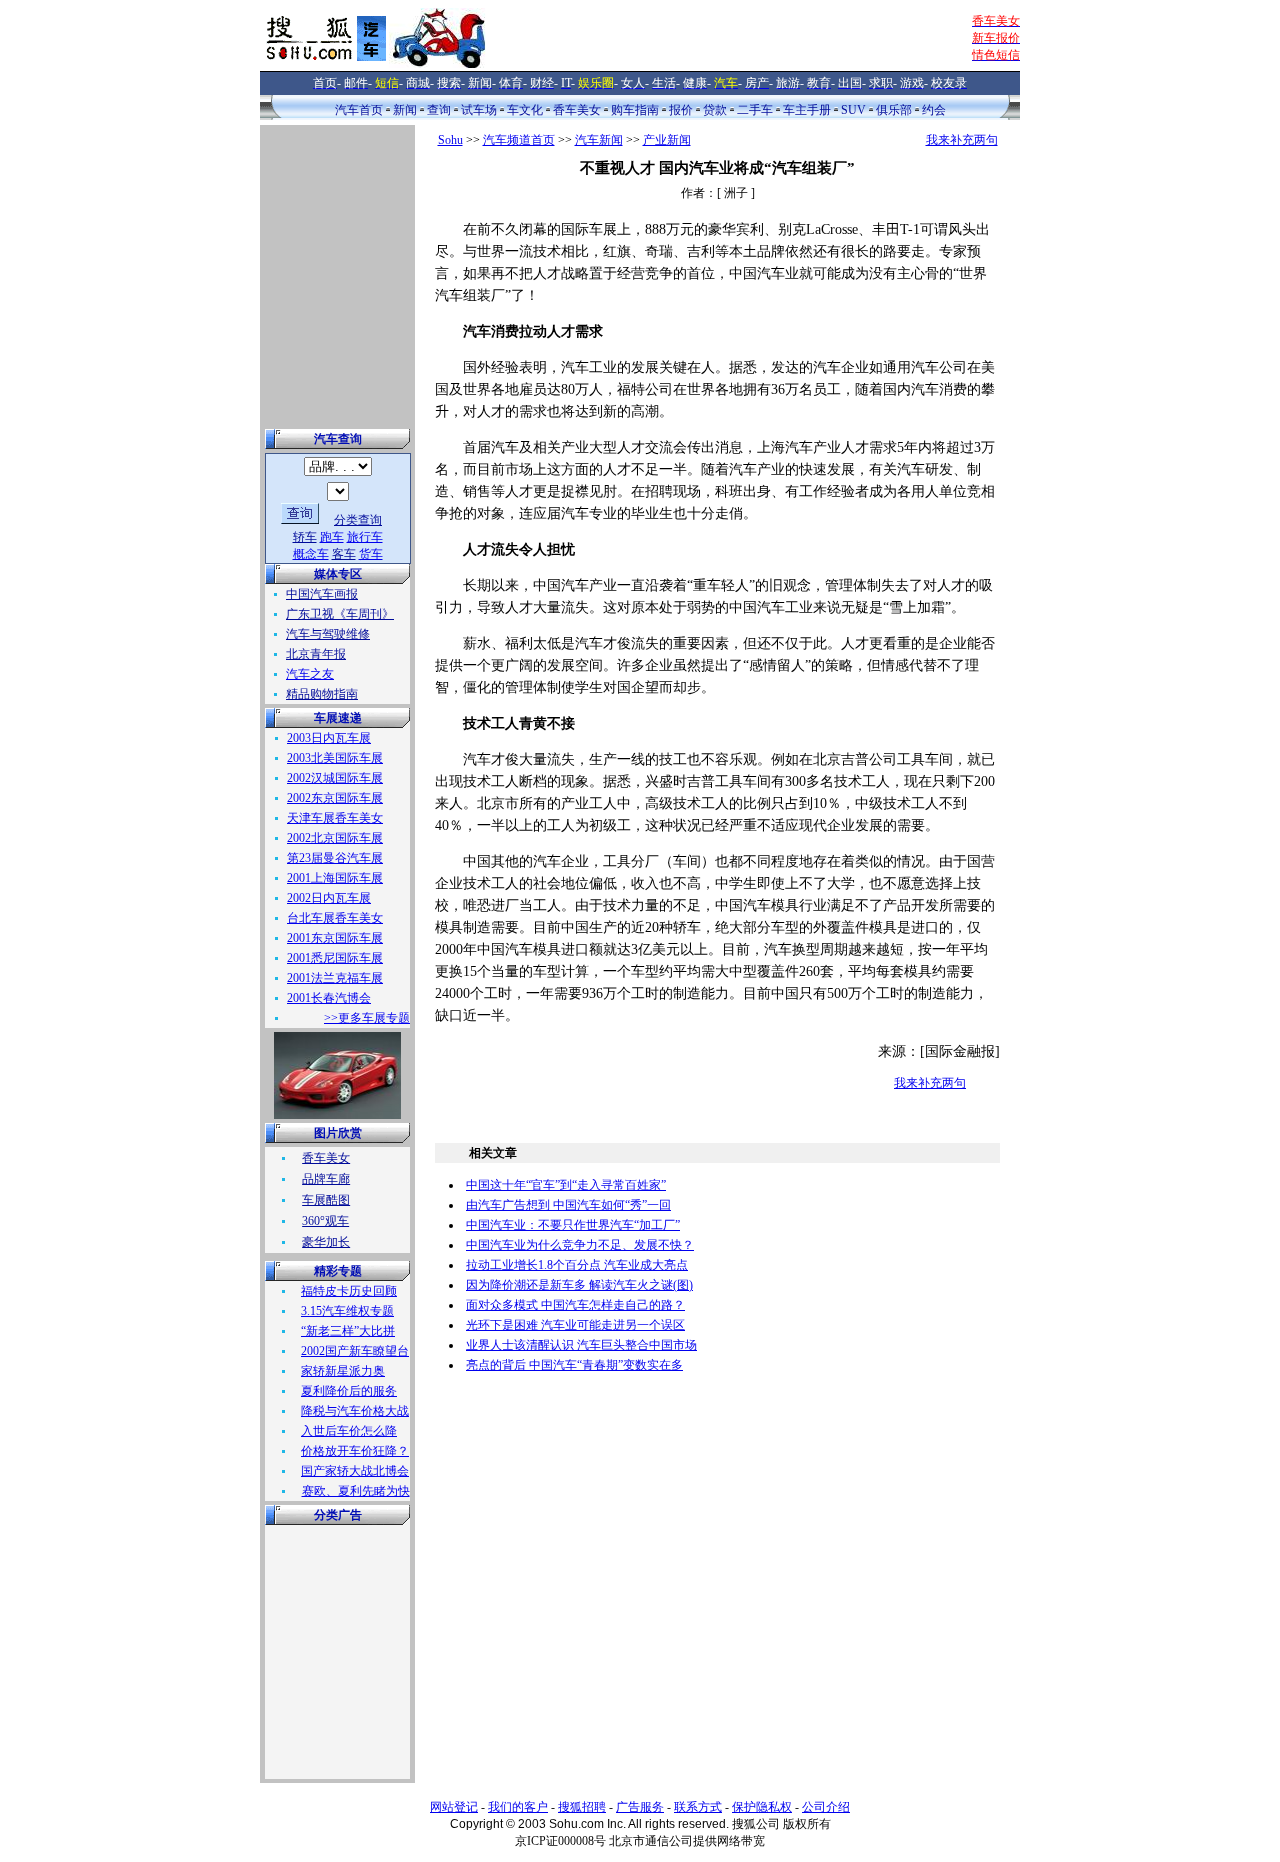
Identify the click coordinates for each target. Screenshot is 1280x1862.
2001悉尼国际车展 (335, 958)
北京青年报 (316, 654)
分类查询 (358, 520)
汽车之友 (310, 674)
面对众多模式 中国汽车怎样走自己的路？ (575, 1305)
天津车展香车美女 (335, 818)
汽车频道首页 (519, 140)
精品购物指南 (322, 694)
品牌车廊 (326, 1179)
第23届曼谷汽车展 (335, 858)
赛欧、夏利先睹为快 (356, 1491)
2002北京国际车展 (335, 838)
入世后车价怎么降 (349, 1431)
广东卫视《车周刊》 (340, 614)
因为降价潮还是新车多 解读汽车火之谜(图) (579, 1285)
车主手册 (807, 110)
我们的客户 (518, 1807)
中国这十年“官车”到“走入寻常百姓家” (566, 1185)
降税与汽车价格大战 (355, 1411)
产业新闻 (667, 140)
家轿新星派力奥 (343, 1371)
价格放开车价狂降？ (355, 1451)
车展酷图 (326, 1200)
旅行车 (365, 537)
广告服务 (640, 1807)
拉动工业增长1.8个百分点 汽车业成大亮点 (577, 1265)
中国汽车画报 (322, 594)
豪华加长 (326, 1242)
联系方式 (698, 1807)
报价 (681, 110)
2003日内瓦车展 (329, 738)
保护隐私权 (762, 1807)
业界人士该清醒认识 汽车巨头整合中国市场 (581, 1345)
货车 (371, 554)
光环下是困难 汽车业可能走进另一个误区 (575, 1325)
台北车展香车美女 (335, 918)
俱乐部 (894, 110)
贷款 (715, 110)
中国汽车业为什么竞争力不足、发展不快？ (580, 1245)
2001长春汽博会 (329, 998)
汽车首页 (359, 110)
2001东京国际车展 (335, 938)
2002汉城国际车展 (335, 778)
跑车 (332, 537)
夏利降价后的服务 (349, 1391)
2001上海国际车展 (335, 878)
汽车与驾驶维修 (328, 634)
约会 (934, 110)
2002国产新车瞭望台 (355, 1351)
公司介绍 (826, 1807)
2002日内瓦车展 (329, 898)
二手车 (755, 110)
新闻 (405, 110)
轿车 (305, 537)
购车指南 (635, 110)
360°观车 (325, 1221)
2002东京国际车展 (335, 798)
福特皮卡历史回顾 (349, 1291)
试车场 (479, 110)
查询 (439, 110)
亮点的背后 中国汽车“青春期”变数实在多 (574, 1365)
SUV (853, 110)
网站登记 (454, 1807)
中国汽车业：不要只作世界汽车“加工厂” (573, 1225)
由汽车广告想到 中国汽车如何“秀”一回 (568, 1205)
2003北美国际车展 (335, 758)
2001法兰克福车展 (335, 978)
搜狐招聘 (582, 1807)
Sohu (450, 140)
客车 (344, 554)
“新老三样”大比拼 (348, 1331)
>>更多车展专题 (367, 1018)
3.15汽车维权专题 (347, 1311)
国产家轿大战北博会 (355, 1471)
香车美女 (577, 110)
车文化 (525, 110)
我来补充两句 (962, 140)
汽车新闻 (599, 140)
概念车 (311, 554)
